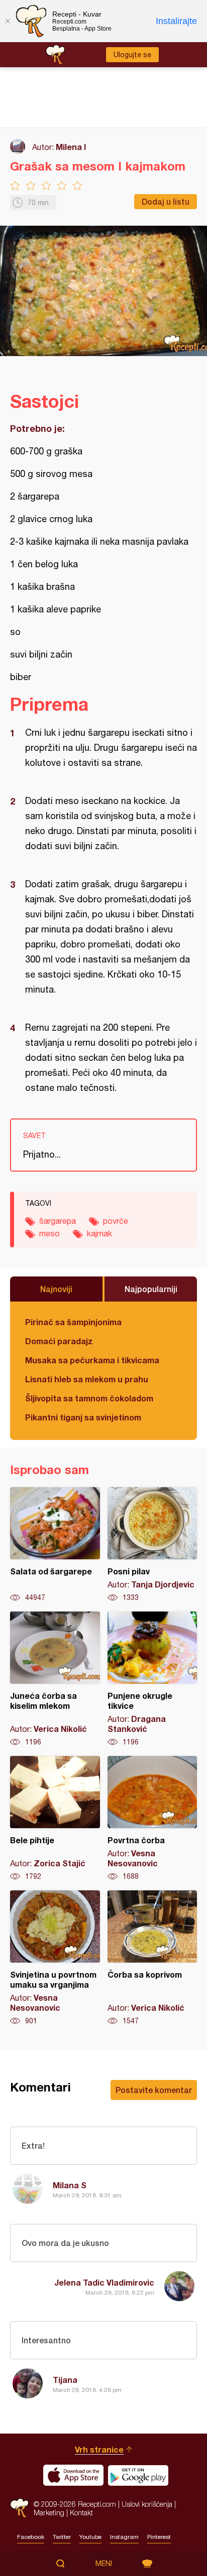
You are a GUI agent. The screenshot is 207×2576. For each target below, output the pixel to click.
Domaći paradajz (59, 1341)
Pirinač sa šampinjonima (73, 1322)
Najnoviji (56, 1289)
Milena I (71, 147)
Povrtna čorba (152, 1819)
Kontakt (81, 2513)
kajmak (99, 1233)
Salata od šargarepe (55, 1545)
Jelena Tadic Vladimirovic (104, 2282)
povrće (116, 1221)
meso (49, 1233)
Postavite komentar (154, 2090)
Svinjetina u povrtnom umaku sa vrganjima (55, 1958)
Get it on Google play (138, 2475)
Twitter (62, 2537)
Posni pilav (152, 1545)
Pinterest (159, 2537)
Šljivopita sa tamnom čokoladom (89, 1398)
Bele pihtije (55, 1819)
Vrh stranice (99, 2449)
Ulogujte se (132, 55)
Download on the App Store (73, 2475)
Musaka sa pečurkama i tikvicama (92, 1360)
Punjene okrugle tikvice (152, 1679)
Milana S (70, 2185)
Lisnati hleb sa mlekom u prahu (87, 1379)
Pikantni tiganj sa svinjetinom (83, 1417)
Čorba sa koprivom (152, 1958)
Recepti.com (19, 2508)
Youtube (90, 2537)
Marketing (49, 2513)
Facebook (31, 2537)
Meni (104, 2563)
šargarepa (58, 1221)
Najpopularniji (151, 1289)
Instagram (124, 2537)
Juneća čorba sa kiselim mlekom (55, 1679)
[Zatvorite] (8, 21)
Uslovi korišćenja (147, 2504)
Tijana (65, 2380)
